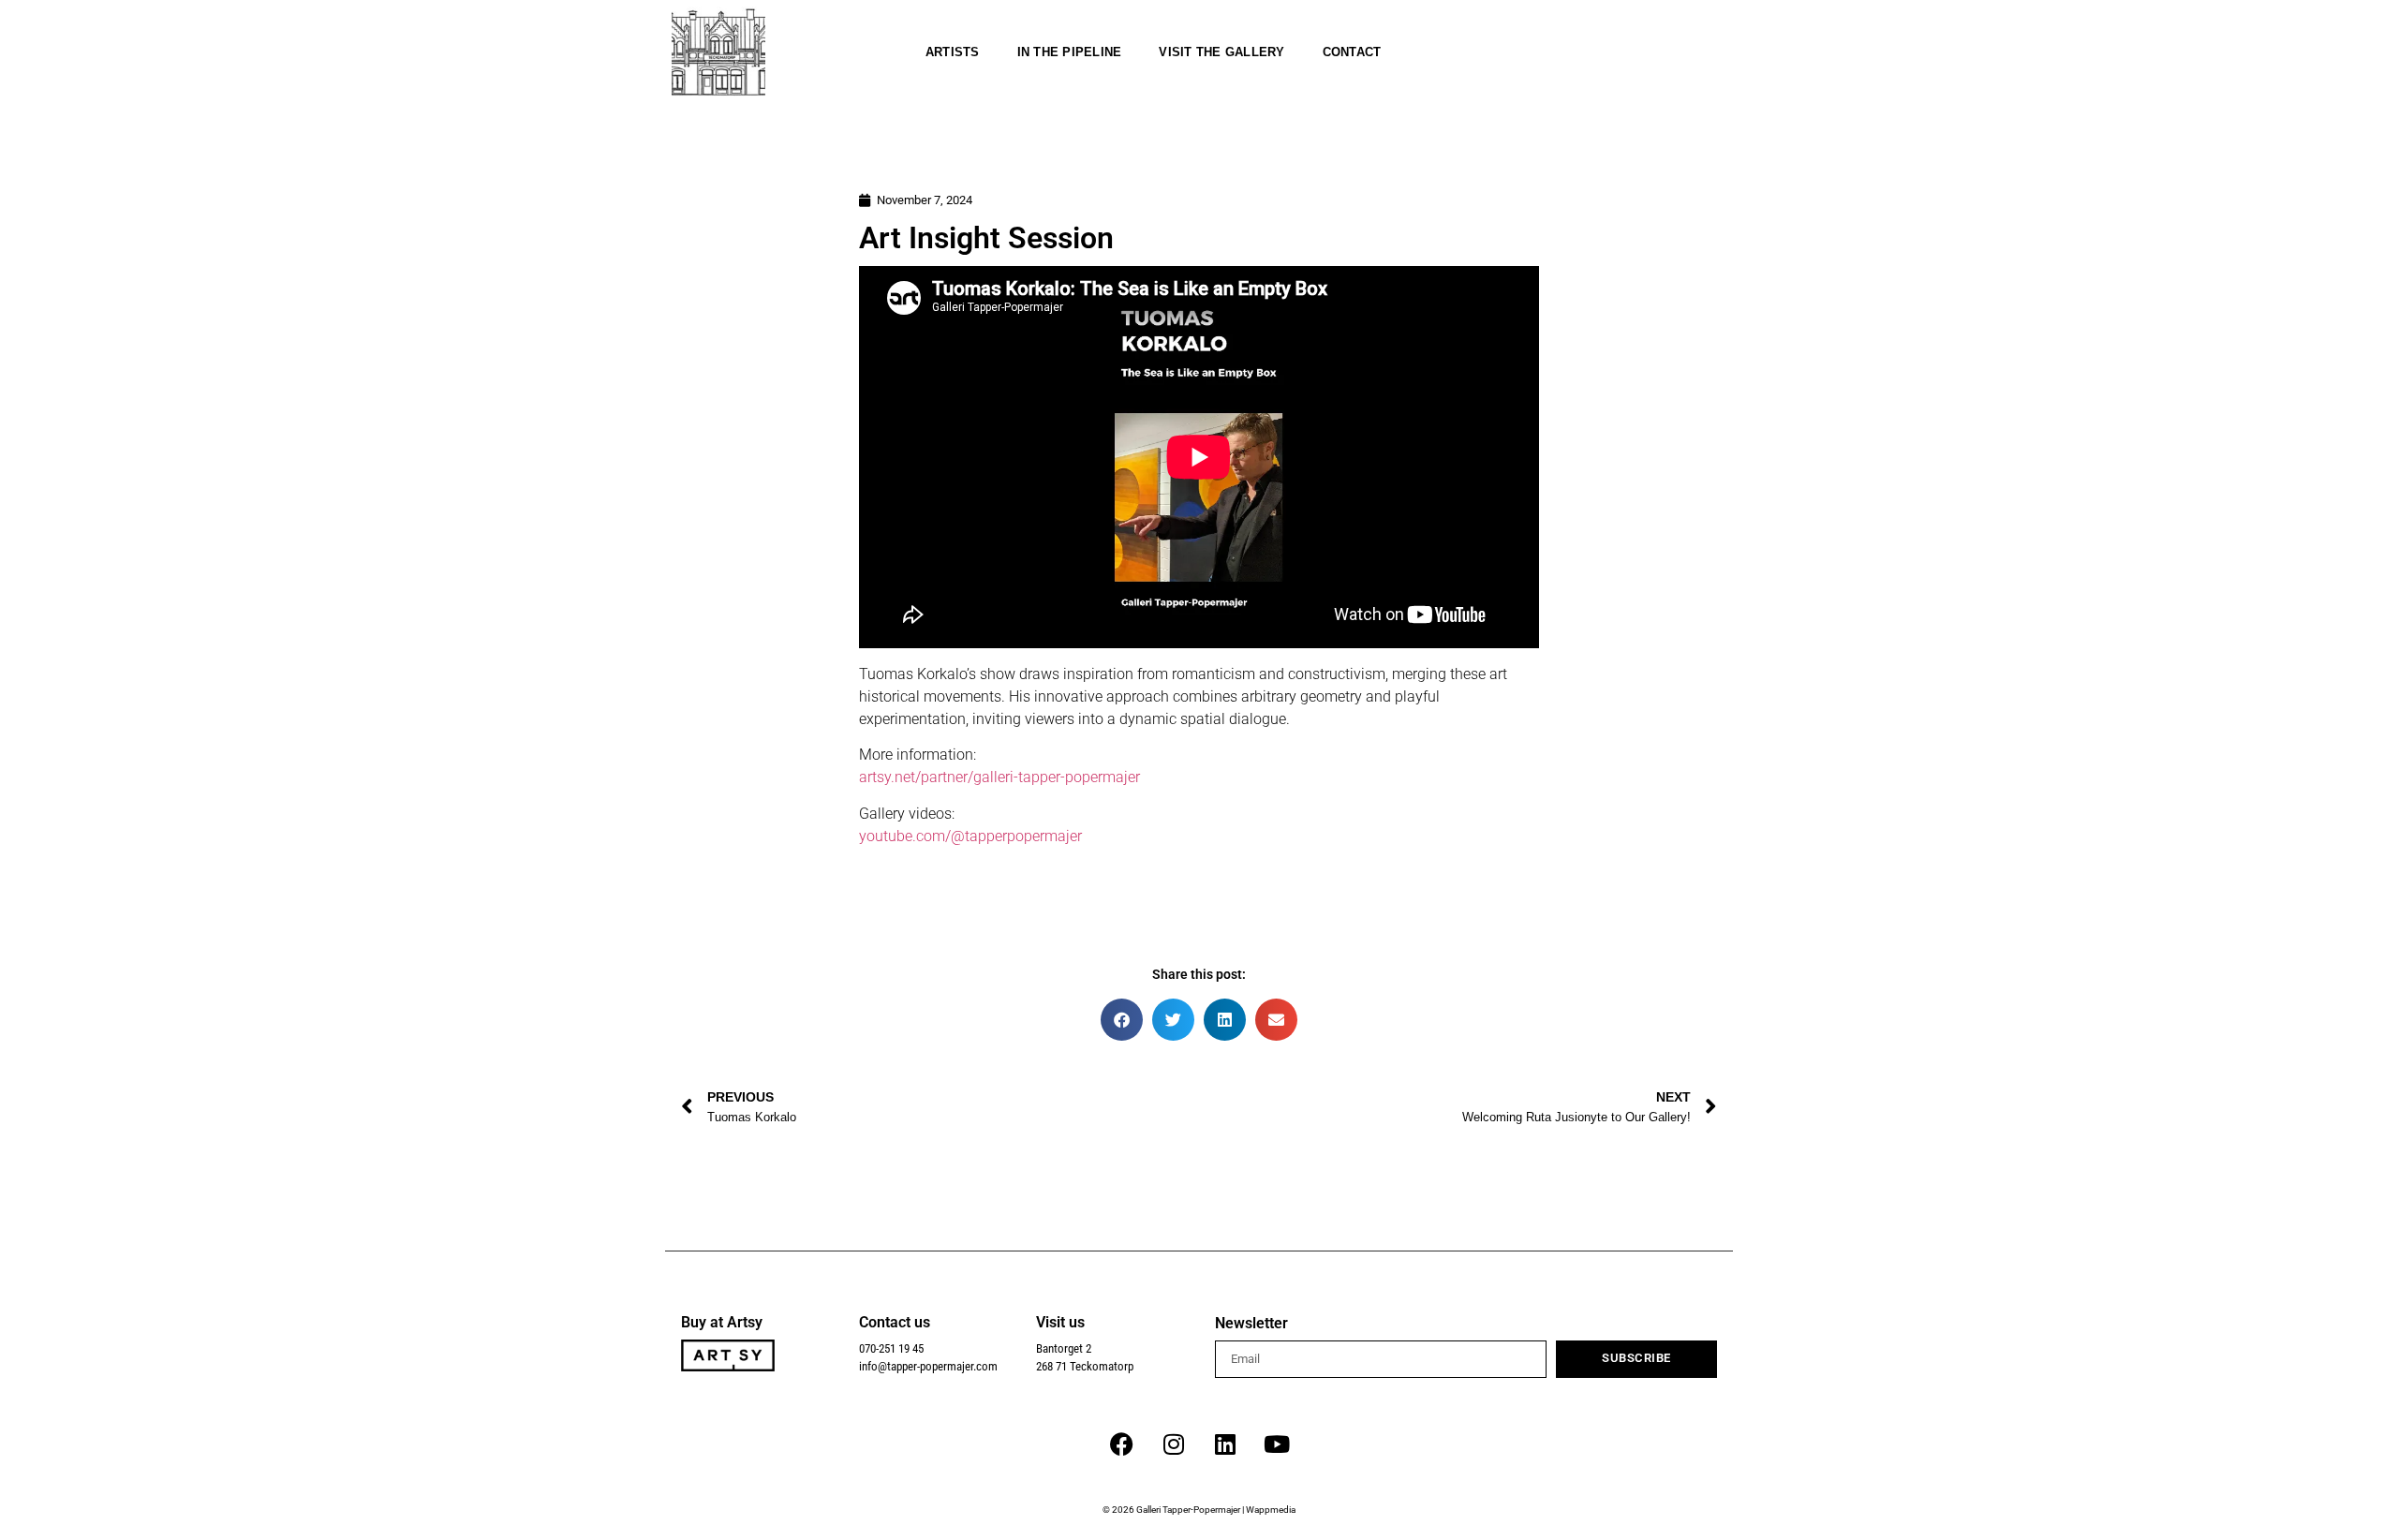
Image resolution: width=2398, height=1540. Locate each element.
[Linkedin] (1225, 1444)
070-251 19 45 (891, 1348)
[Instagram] (1174, 1444)
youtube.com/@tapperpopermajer (970, 836)
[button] (1122, 1020)
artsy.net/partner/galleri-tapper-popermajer (999, 777)
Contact (1352, 52)
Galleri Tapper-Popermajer (1188, 1510)
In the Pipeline (1070, 52)
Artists (953, 52)
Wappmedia (1271, 1510)
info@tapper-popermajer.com (928, 1366)
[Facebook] (1122, 1444)
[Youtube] (1277, 1444)
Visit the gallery (1221, 52)
